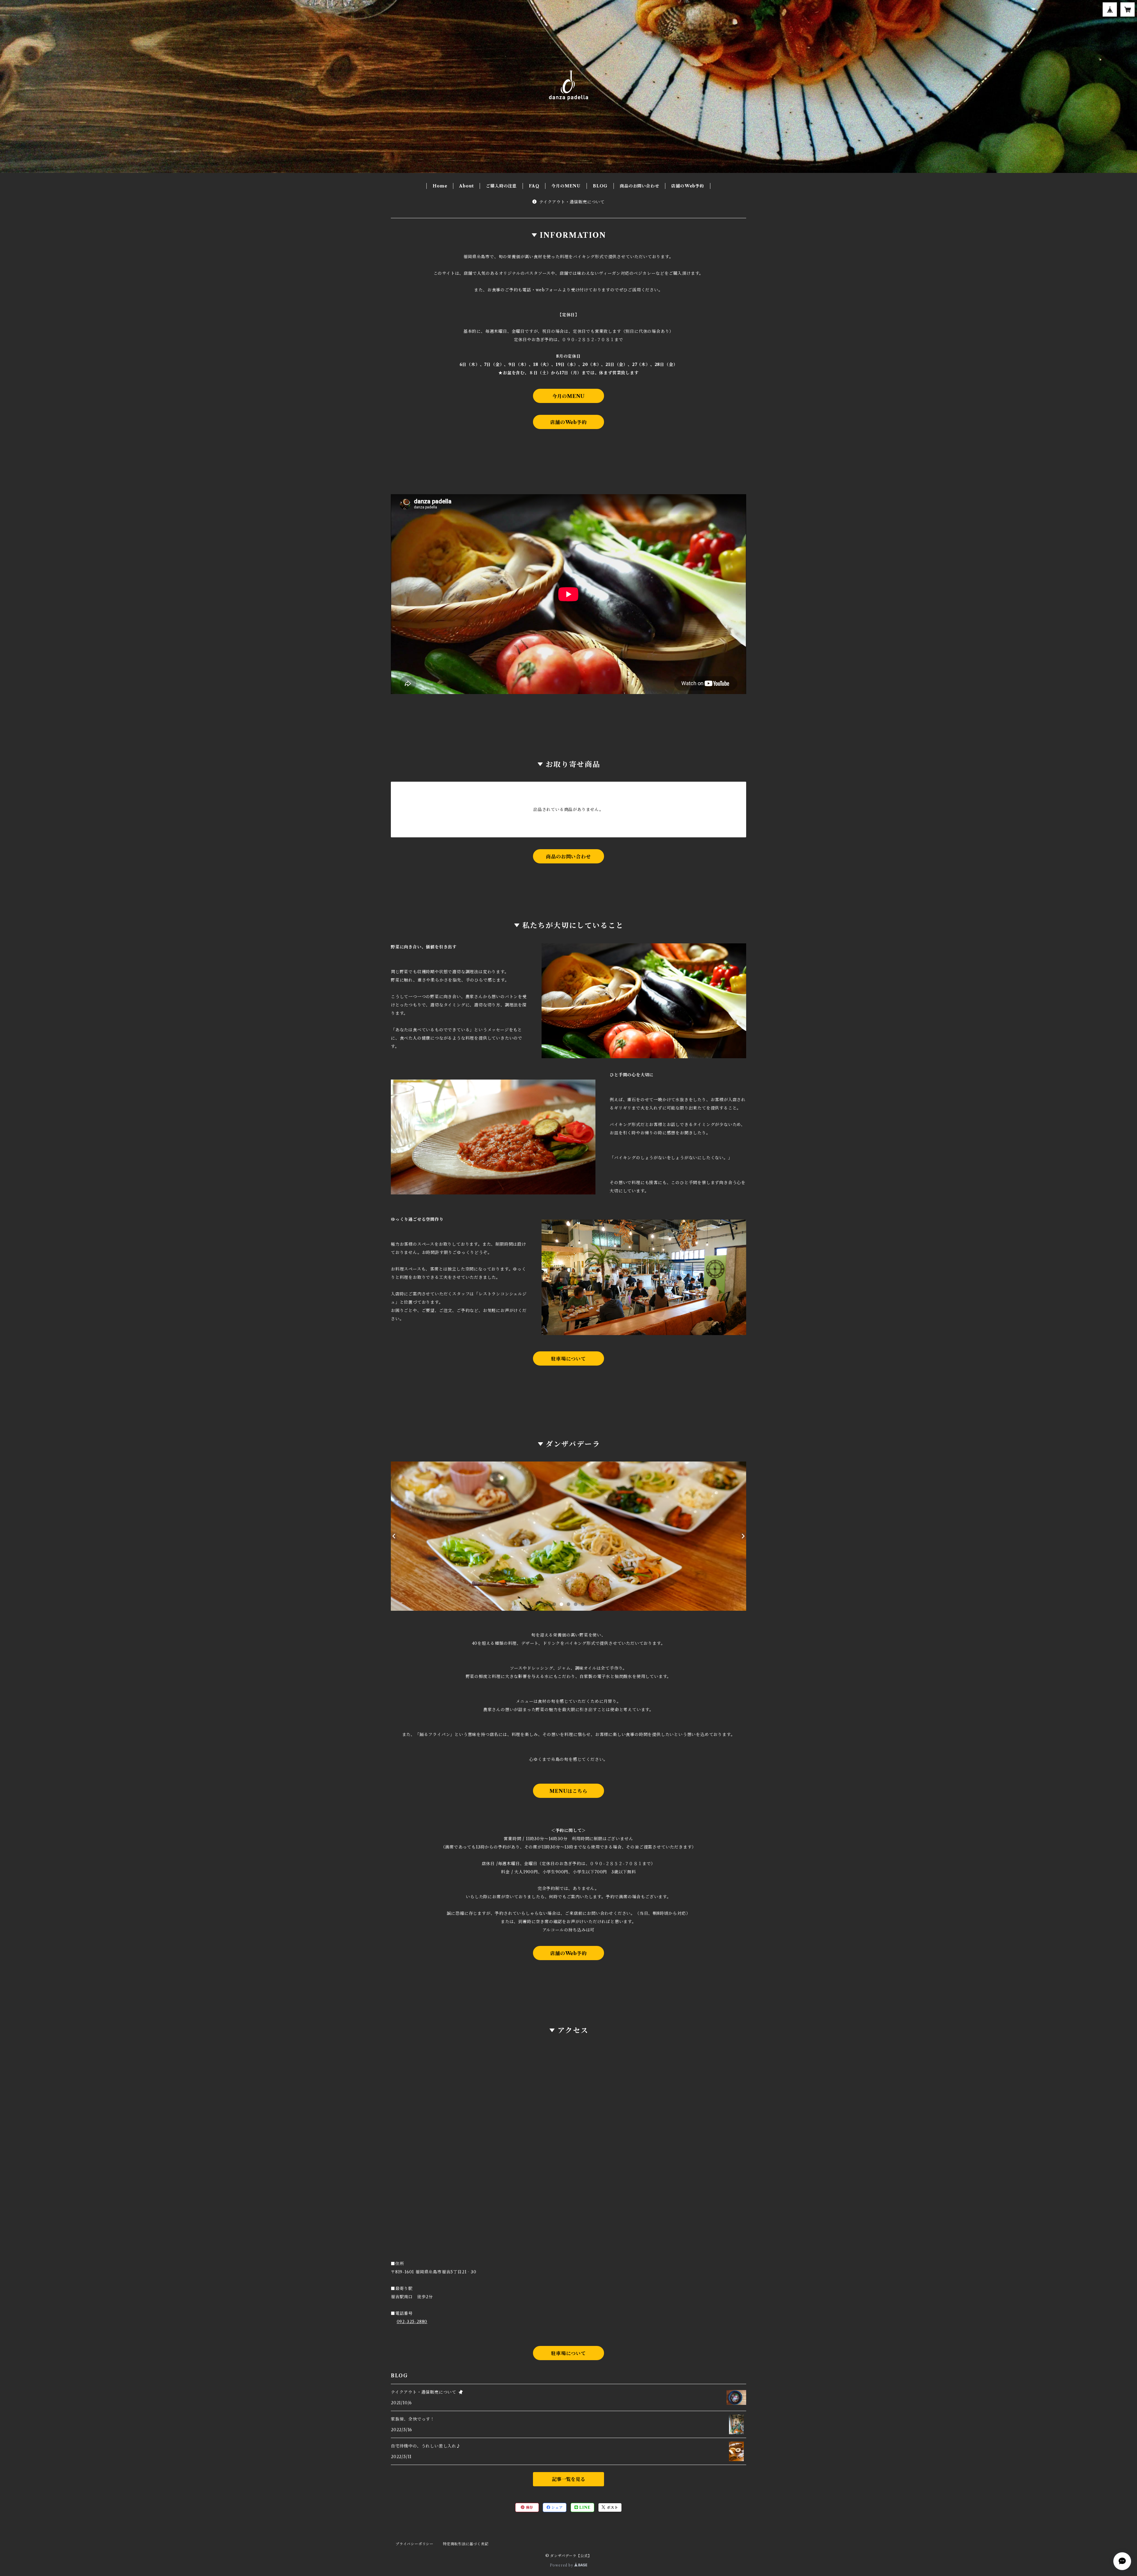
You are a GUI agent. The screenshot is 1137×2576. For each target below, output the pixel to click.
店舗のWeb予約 (688, 186)
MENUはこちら (568, 1791)
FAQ (534, 186)
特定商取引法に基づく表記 (466, 2544)
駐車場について (568, 1359)
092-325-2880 (412, 2322)
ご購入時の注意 (501, 186)
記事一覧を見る (568, 2479)
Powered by (562, 2565)
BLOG (600, 186)
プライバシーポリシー (415, 2544)
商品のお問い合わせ (639, 186)
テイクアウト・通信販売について (572, 202)
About (466, 186)
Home (440, 186)
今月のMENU (566, 186)
